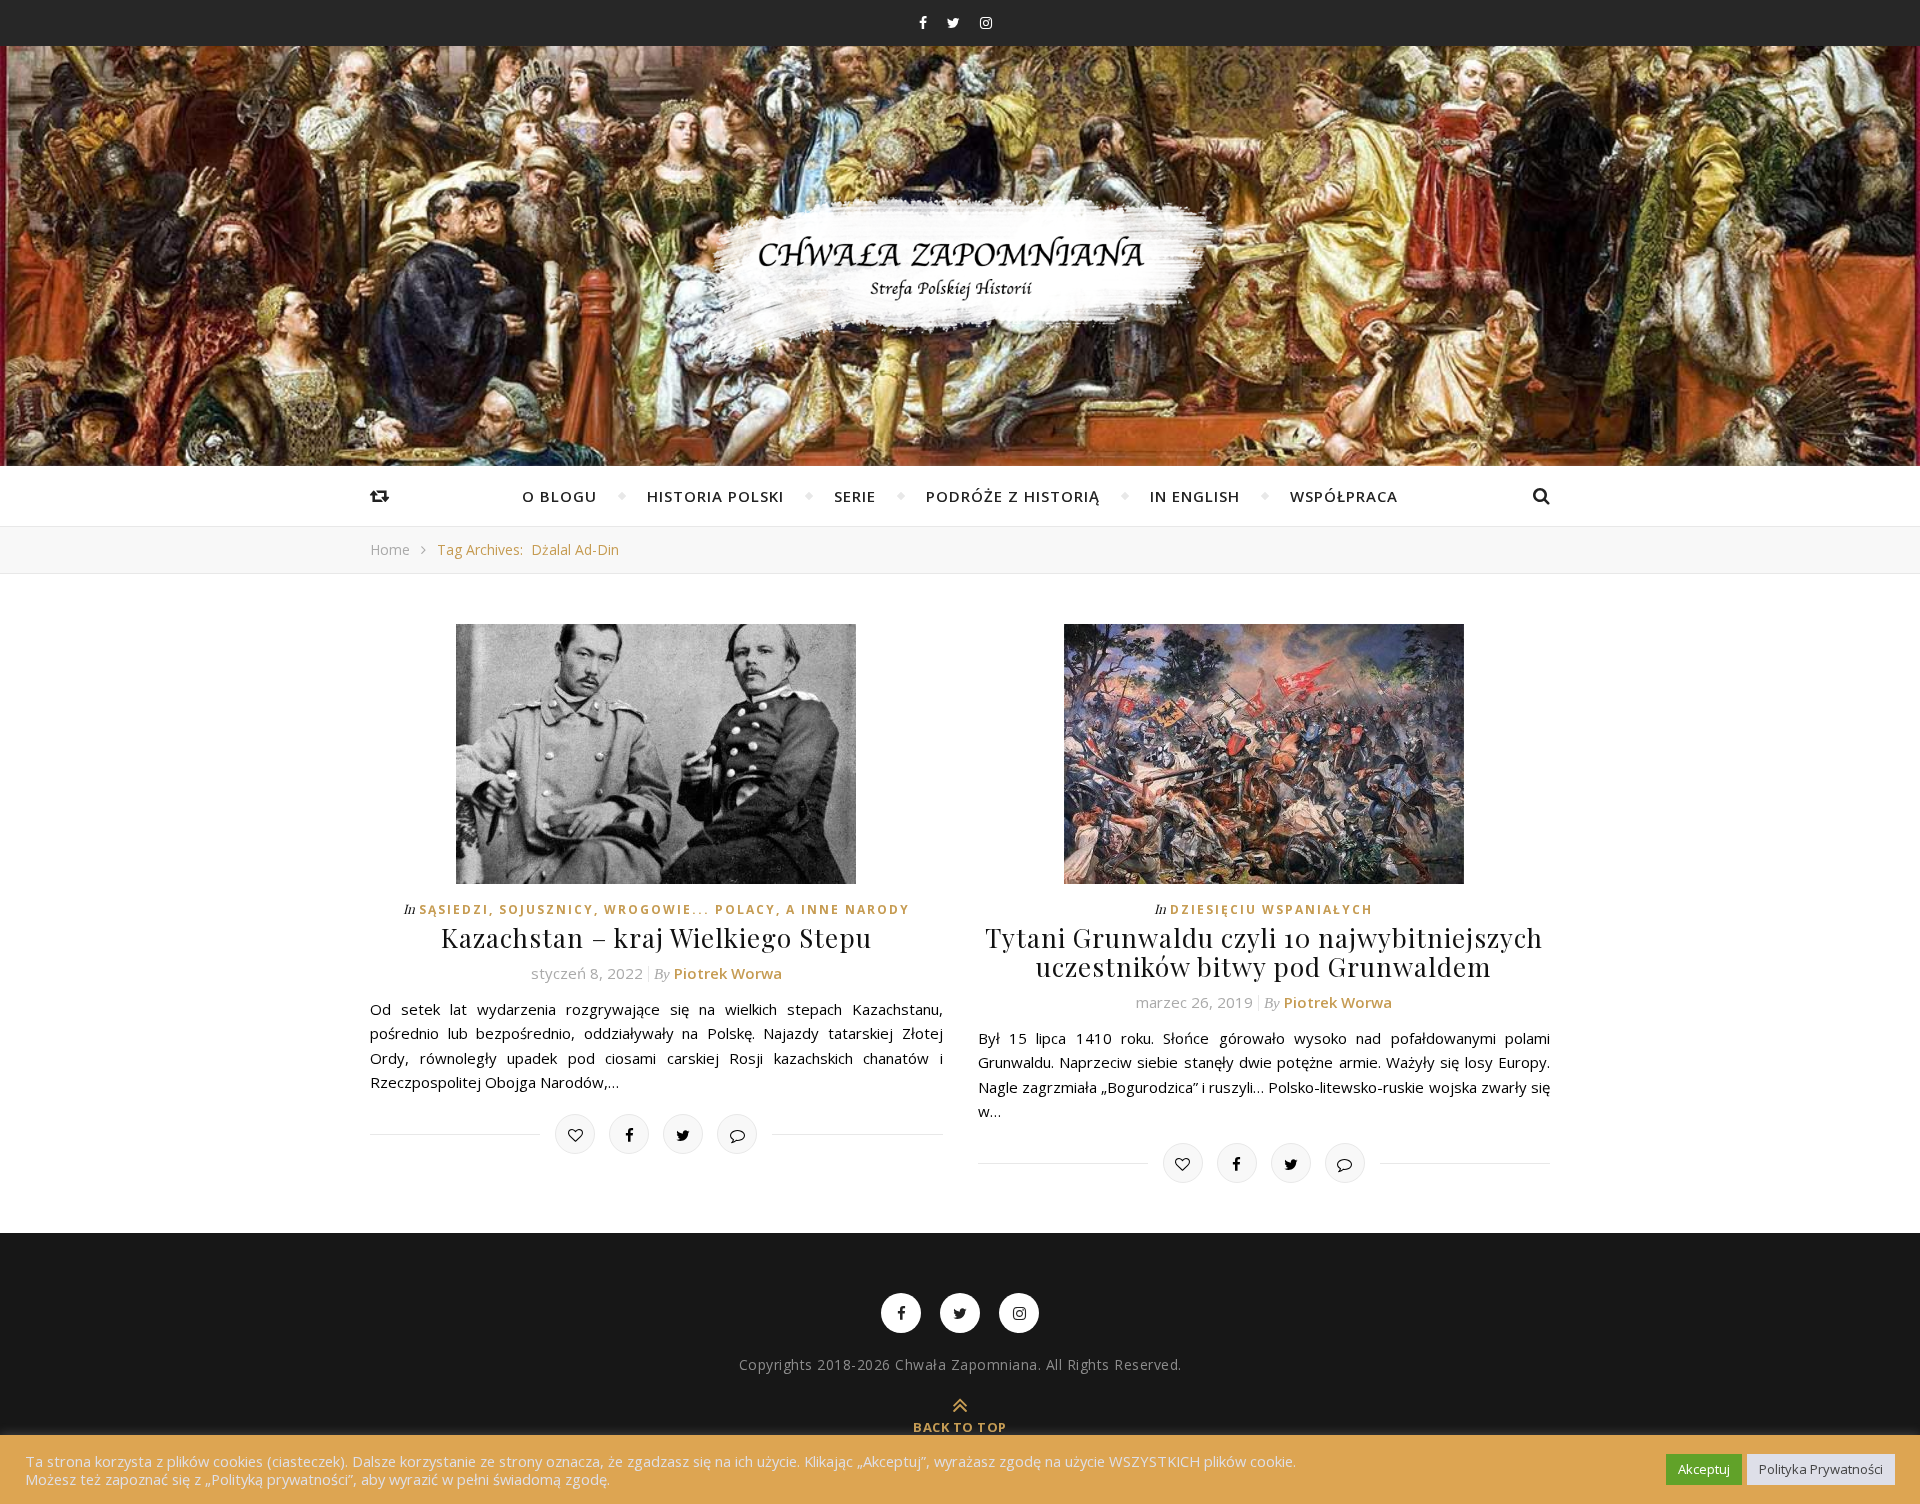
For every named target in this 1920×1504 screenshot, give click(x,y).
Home (390, 549)
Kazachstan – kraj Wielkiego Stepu (656, 937)
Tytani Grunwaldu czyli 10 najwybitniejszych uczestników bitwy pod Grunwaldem (1264, 952)
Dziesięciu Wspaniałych (1271, 909)
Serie (855, 496)
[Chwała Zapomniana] (960, 280)
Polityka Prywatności (1821, 1469)
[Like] (575, 1134)
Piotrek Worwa (728, 973)
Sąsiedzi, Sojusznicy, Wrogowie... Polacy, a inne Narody (664, 909)
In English (1195, 496)
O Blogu (559, 496)
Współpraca (1344, 496)
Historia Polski (715, 496)
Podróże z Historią (1013, 496)
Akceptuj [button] (1704, 1469)
